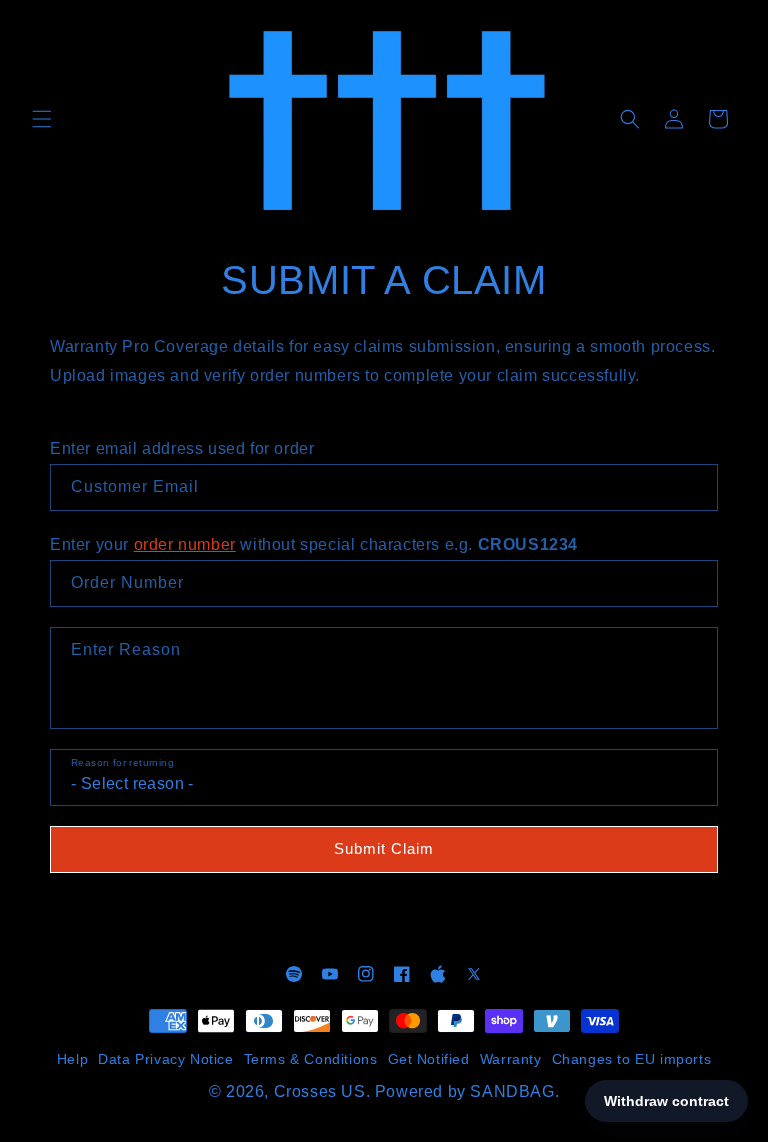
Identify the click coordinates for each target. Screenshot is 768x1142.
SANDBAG (512, 1091)
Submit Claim (384, 848)
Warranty (511, 1059)
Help (72, 1059)
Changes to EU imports (632, 1059)
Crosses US (320, 1091)
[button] (42, 119)
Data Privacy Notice (165, 1059)
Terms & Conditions (311, 1059)
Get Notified (429, 1059)
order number (185, 544)
